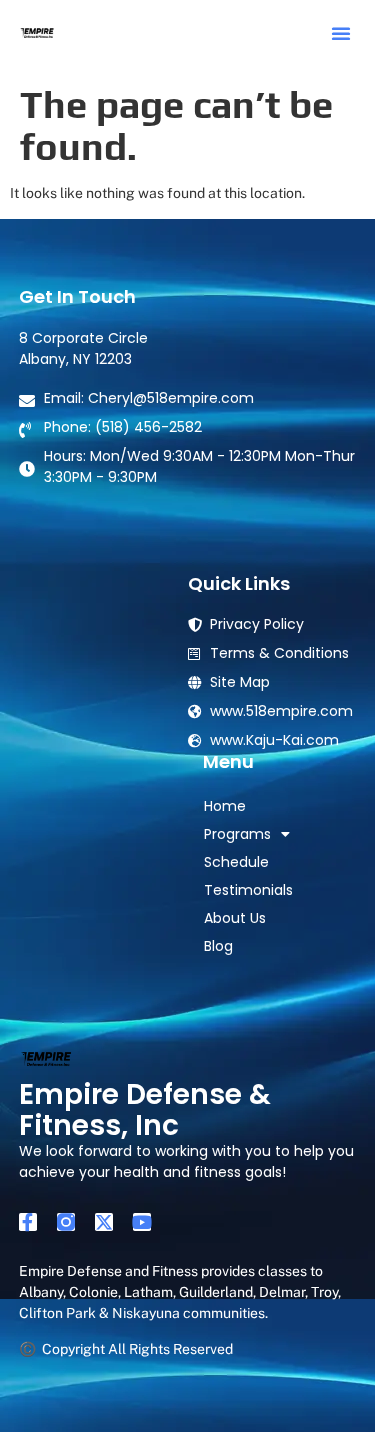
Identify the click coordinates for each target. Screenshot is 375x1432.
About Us (235, 918)
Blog (218, 946)
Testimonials (248, 890)
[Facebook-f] (28, 1222)
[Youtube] (142, 1222)
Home (225, 806)
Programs (237, 834)
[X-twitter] (104, 1222)
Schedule (236, 862)
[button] (341, 33)
